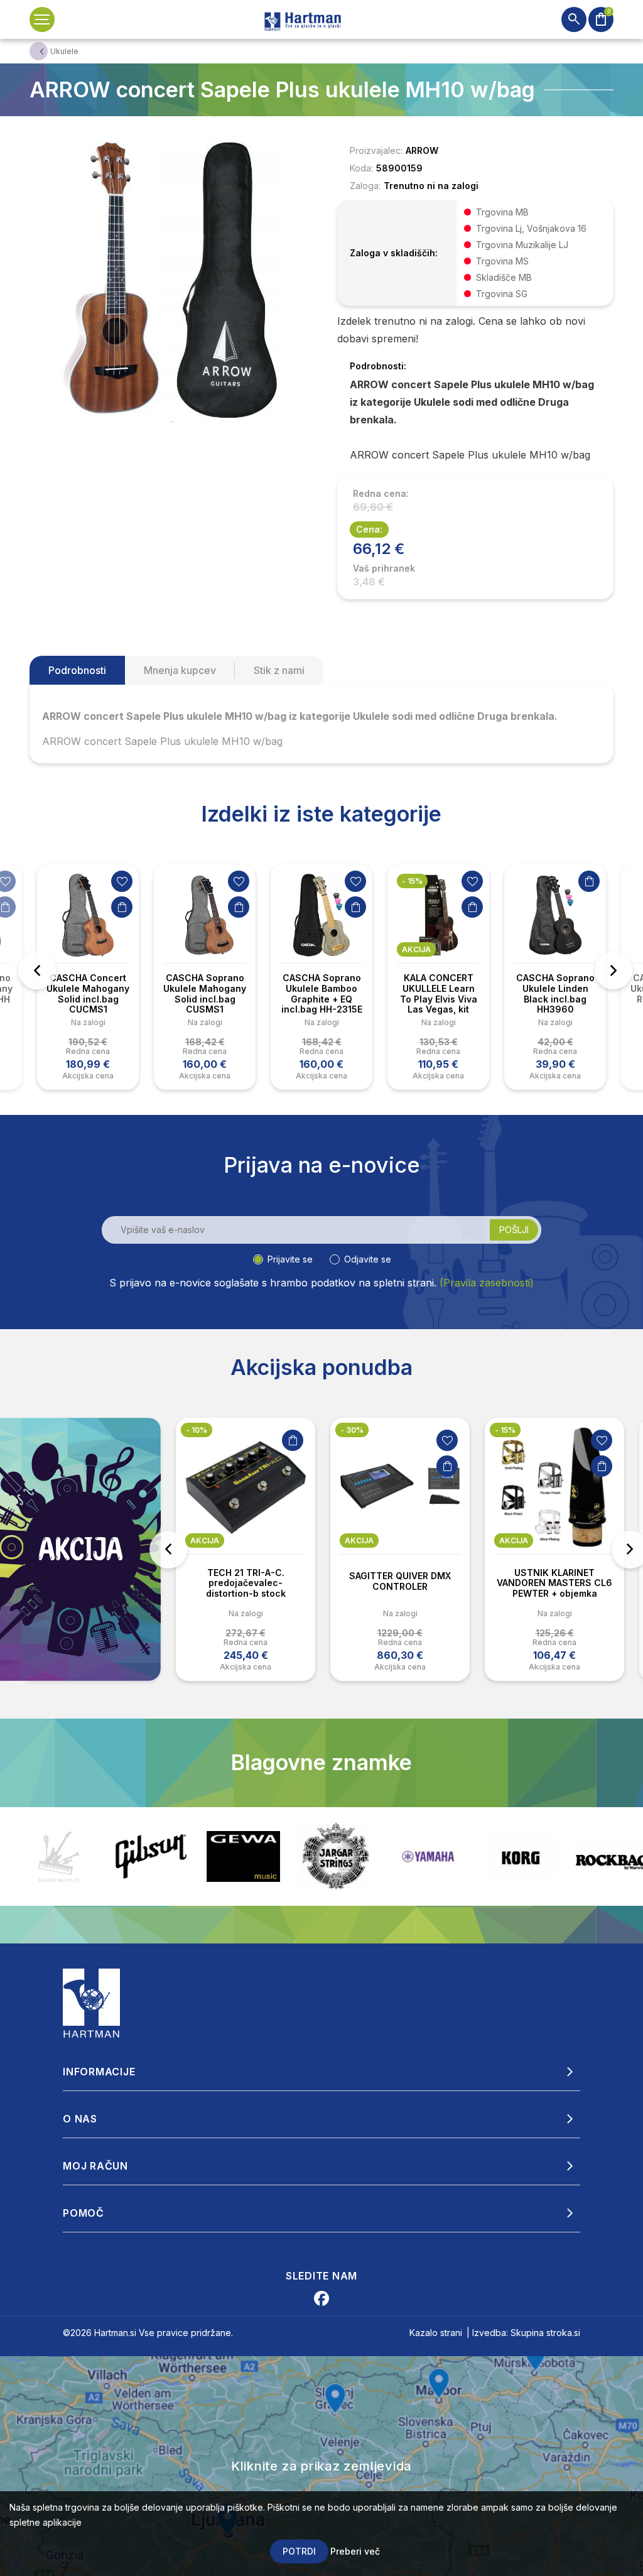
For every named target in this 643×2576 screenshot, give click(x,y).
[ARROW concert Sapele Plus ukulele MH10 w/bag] (171, 281)
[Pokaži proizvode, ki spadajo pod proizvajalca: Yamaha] (336, 1857)
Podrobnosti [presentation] (77, 670)
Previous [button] (37, 970)
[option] (88, 977)
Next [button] (613, 970)
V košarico (122, 907)
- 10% (197, 1430)
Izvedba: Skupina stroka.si (526, 2333)
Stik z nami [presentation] (279, 670)
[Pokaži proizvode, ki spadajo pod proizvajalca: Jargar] (243, 1856)
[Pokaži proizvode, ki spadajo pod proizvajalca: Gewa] (151, 1856)
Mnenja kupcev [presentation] (180, 670)
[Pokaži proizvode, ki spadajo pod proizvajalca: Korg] (428, 1857)
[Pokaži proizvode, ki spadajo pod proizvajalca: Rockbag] (520, 1856)
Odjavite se (368, 1259)
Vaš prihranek (384, 568)
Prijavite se (290, 1259)
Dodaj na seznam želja (122, 881)
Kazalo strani (436, 2333)
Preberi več (355, 2551)
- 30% (352, 1430)
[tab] (77, 670)
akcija (416, 949)
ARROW (422, 150)
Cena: (369, 529)
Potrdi (299, 2551)
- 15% (412, 881)
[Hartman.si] (92, 2002)
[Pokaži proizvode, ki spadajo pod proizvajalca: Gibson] (59, 1856)
